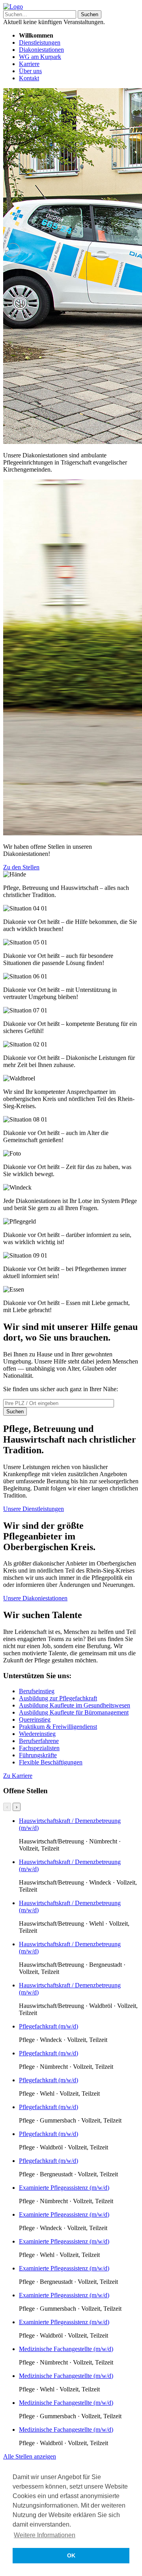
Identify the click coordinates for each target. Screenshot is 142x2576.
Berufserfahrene (39, 1741)
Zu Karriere (18, 1776)
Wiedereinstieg (37, 1734)
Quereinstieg (35, 1720)
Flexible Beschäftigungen (51, 1762)
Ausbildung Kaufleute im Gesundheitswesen (75, 1705)
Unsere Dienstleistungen (34, 1509)
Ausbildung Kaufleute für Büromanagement (74, 1712)
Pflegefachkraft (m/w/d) (49, 2026)
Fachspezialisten (39, 1748)
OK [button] (71, 2555)
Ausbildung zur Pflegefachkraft (58, 1698)
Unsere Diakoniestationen (35, 1598)
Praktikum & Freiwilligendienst (58, 1727)
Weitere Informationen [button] (45, 2535)
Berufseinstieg (37, 1691)
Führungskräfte (38, 1755)
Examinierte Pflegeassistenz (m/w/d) (64, 2188)
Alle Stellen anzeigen (30, 2456)
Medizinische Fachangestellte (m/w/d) (66, 2349)
